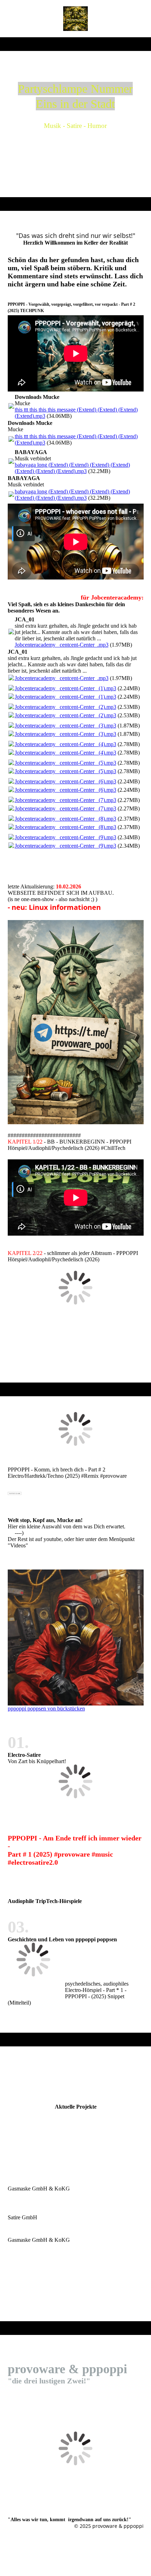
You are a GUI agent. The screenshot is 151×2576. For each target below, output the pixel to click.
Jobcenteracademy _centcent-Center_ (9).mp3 (65, 837)
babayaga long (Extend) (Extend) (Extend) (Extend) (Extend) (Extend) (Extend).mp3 (72, 468)
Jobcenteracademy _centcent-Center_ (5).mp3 (65, 763)
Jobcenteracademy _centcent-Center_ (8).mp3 (65, 819)
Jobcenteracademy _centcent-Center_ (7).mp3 (65, 800)
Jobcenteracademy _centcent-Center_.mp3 (62, 645)
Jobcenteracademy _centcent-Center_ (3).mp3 (65, 726)
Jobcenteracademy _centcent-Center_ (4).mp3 (65, 744)
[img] (76, 19)
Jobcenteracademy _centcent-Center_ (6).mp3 (65, 781)
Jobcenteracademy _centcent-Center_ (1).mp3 (65, 688)
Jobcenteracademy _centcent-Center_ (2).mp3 (65, 707)
